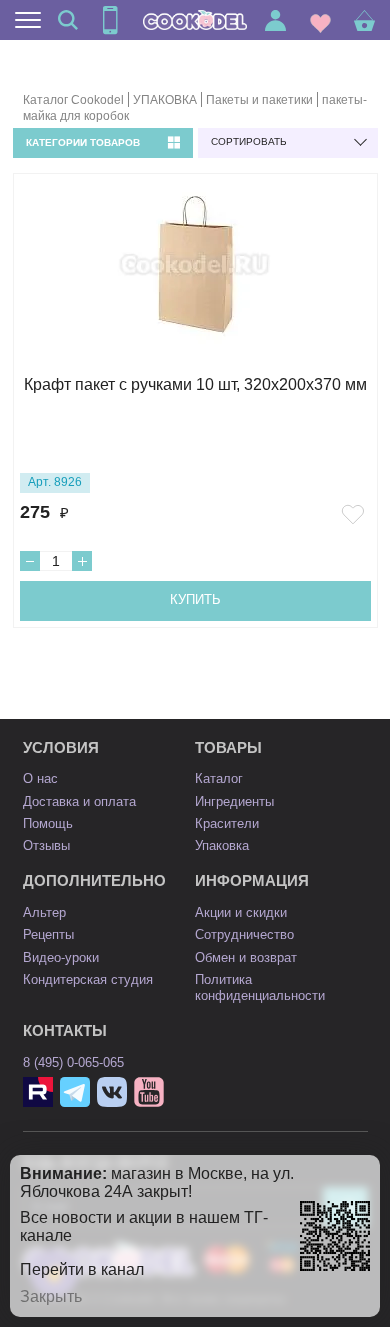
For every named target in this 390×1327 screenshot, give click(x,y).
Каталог (219, 778)
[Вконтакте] (112, 1092)
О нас (40, 778)
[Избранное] (320, 20)
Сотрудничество (244, 934)
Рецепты (48, 934)
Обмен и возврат (246, 957)
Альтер (44, 912)
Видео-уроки (61, 957)
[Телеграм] (75, 1092)
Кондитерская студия (88, 979)
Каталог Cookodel (73, 100)
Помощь (48, 823)
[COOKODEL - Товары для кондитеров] (195, 20)
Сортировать (249, 141)
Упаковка (222, 845)
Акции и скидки (241, 912)
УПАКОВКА (165, 100)
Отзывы (46, 845)
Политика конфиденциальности (260, 987)
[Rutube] (38, 1092)
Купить (195, 599)
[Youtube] (149, 1092)
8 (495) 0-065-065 (73, 1062)
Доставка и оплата (79, 801)
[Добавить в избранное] (356, 514)
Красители (227, 823)
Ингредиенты (234, 801)
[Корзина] (364, 20)
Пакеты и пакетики (259, 100)
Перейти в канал (82, 1269)
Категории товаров (83, 142)
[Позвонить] (110, 20)
